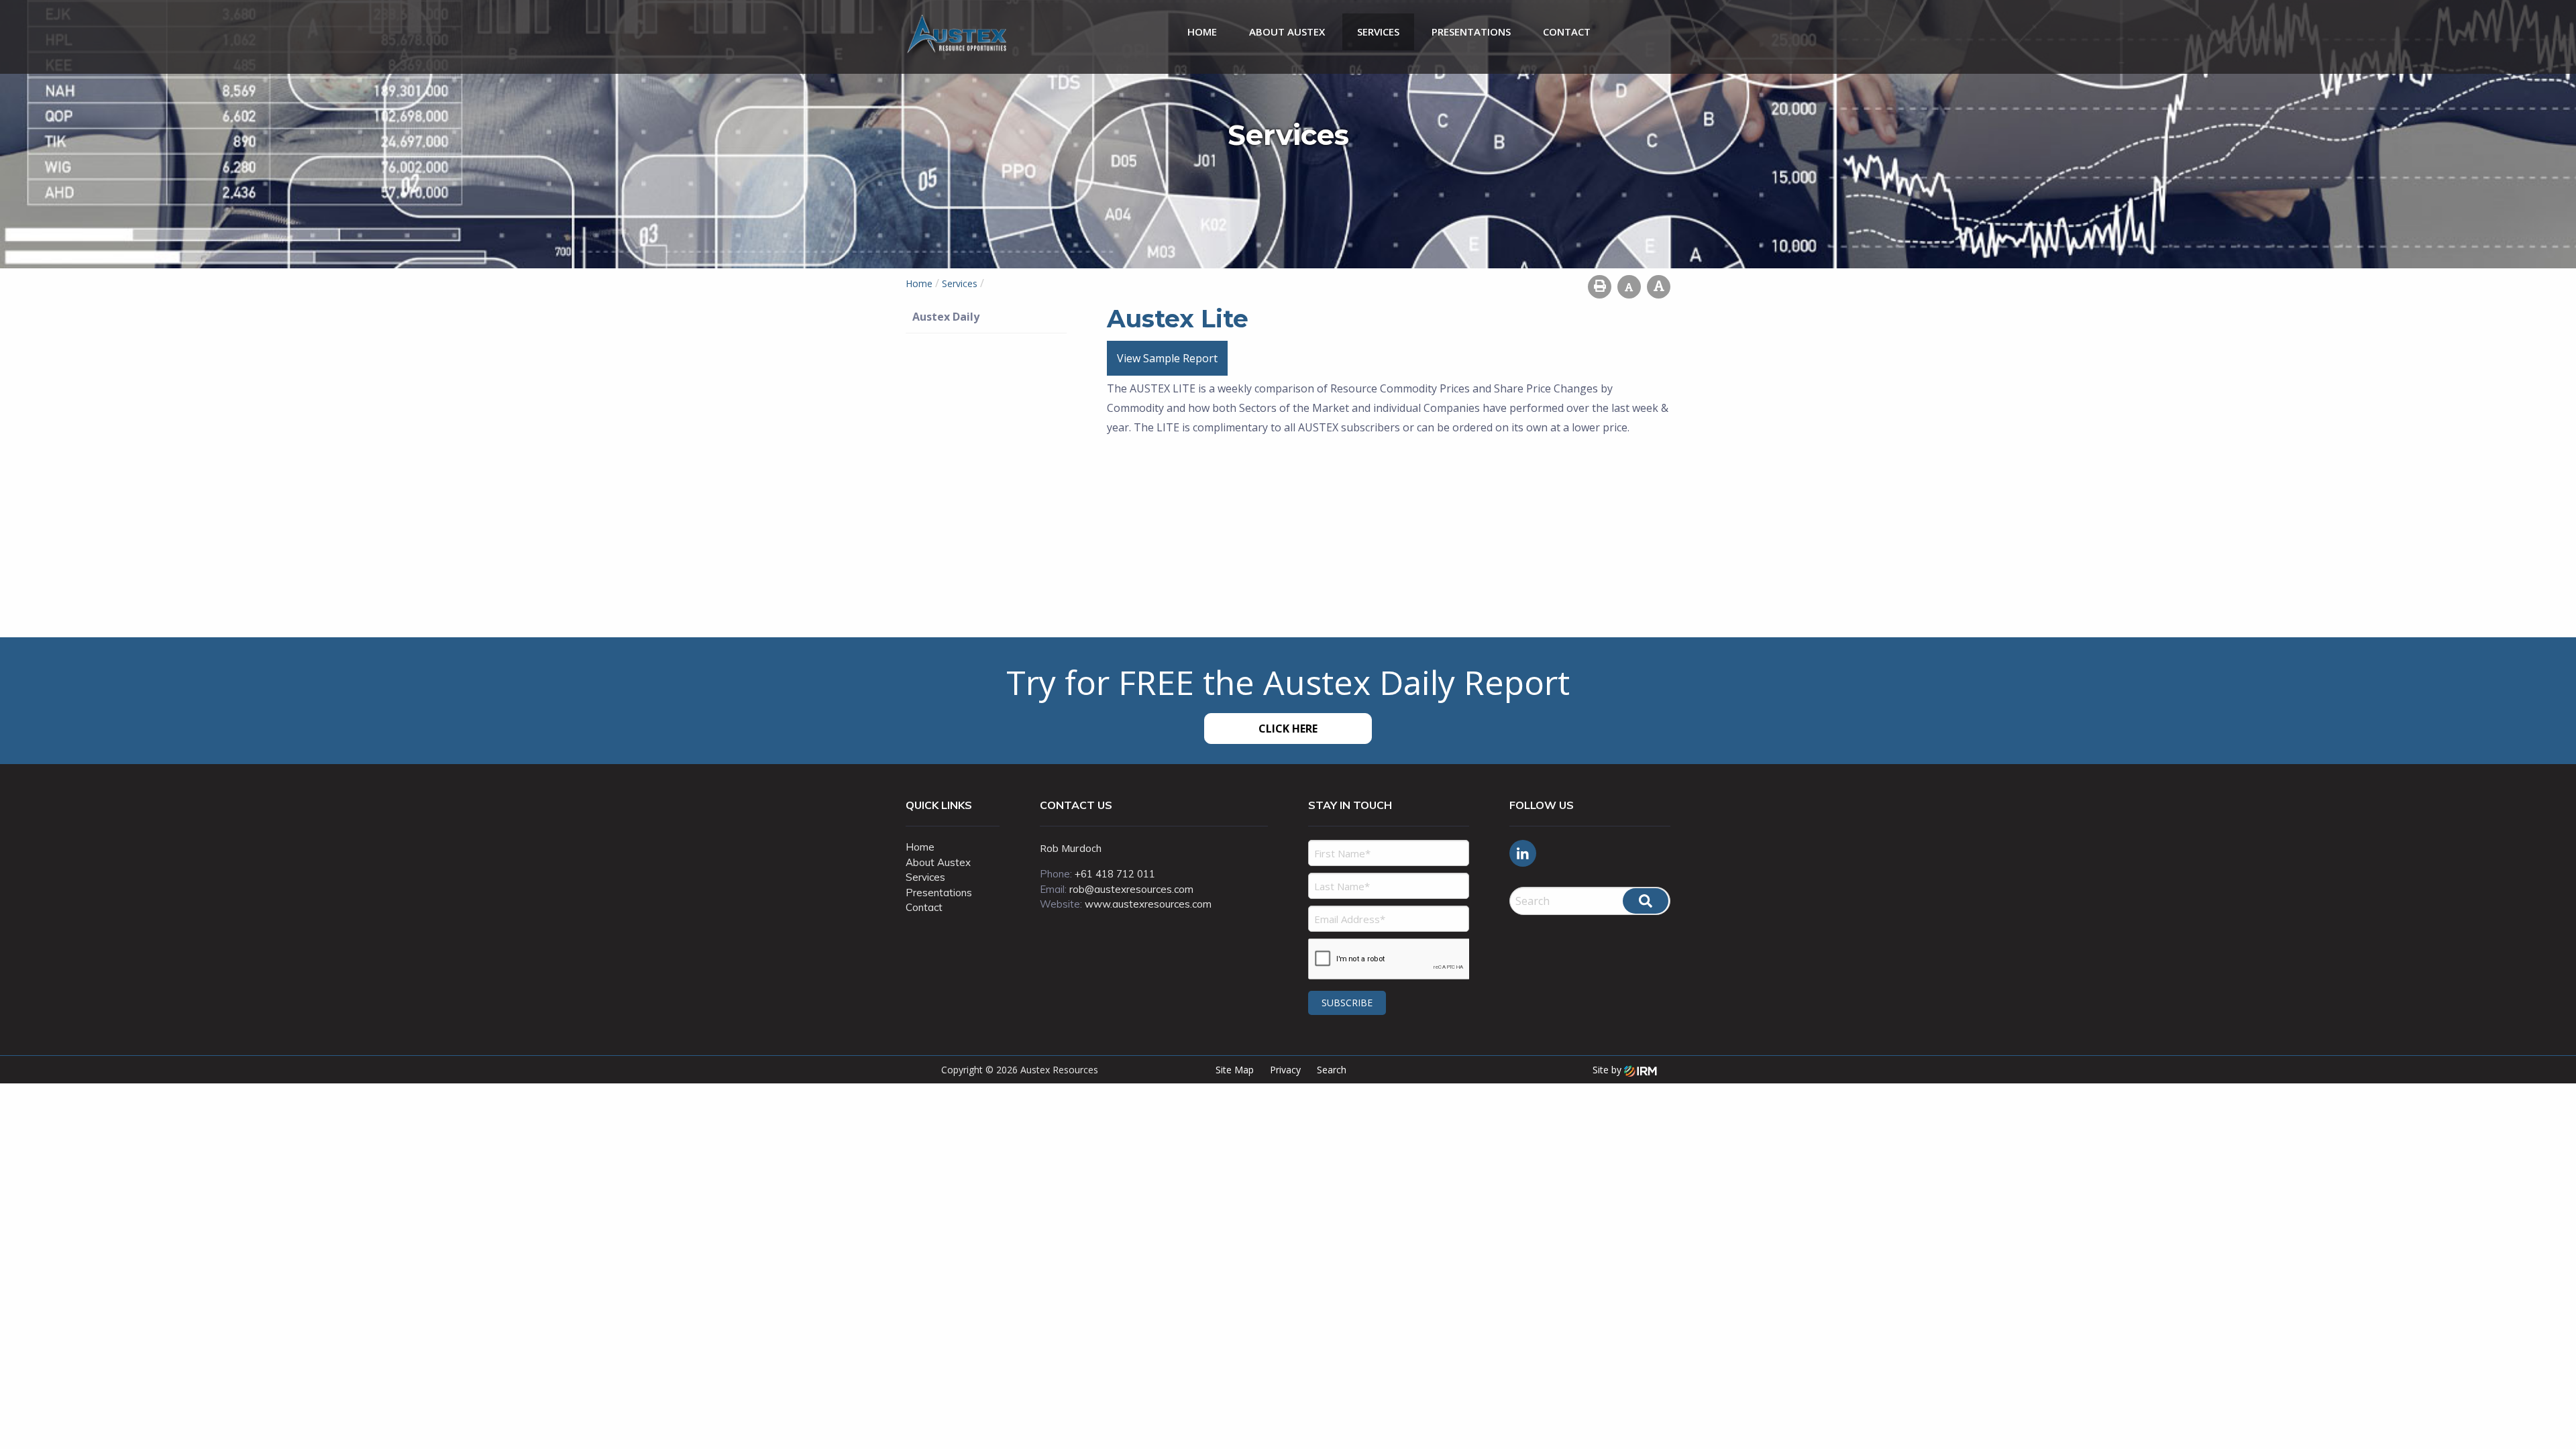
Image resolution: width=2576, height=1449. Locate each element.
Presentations (1471, 32)
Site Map (1235, 1070)
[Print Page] (1600, 287)
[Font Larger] (1659, 287)
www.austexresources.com (1148, 904)
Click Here (1288, 729)
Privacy (1285, 1070)
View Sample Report (1167, 358)
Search (1332, 1070)
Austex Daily (946, 317)
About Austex (1287, 32)
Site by (1608, 1070)
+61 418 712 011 (1115, 874)
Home (1202, 32)
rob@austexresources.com (1131, 889)
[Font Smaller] (1629, 287)
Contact (1567, 32)
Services (1378, 32)
